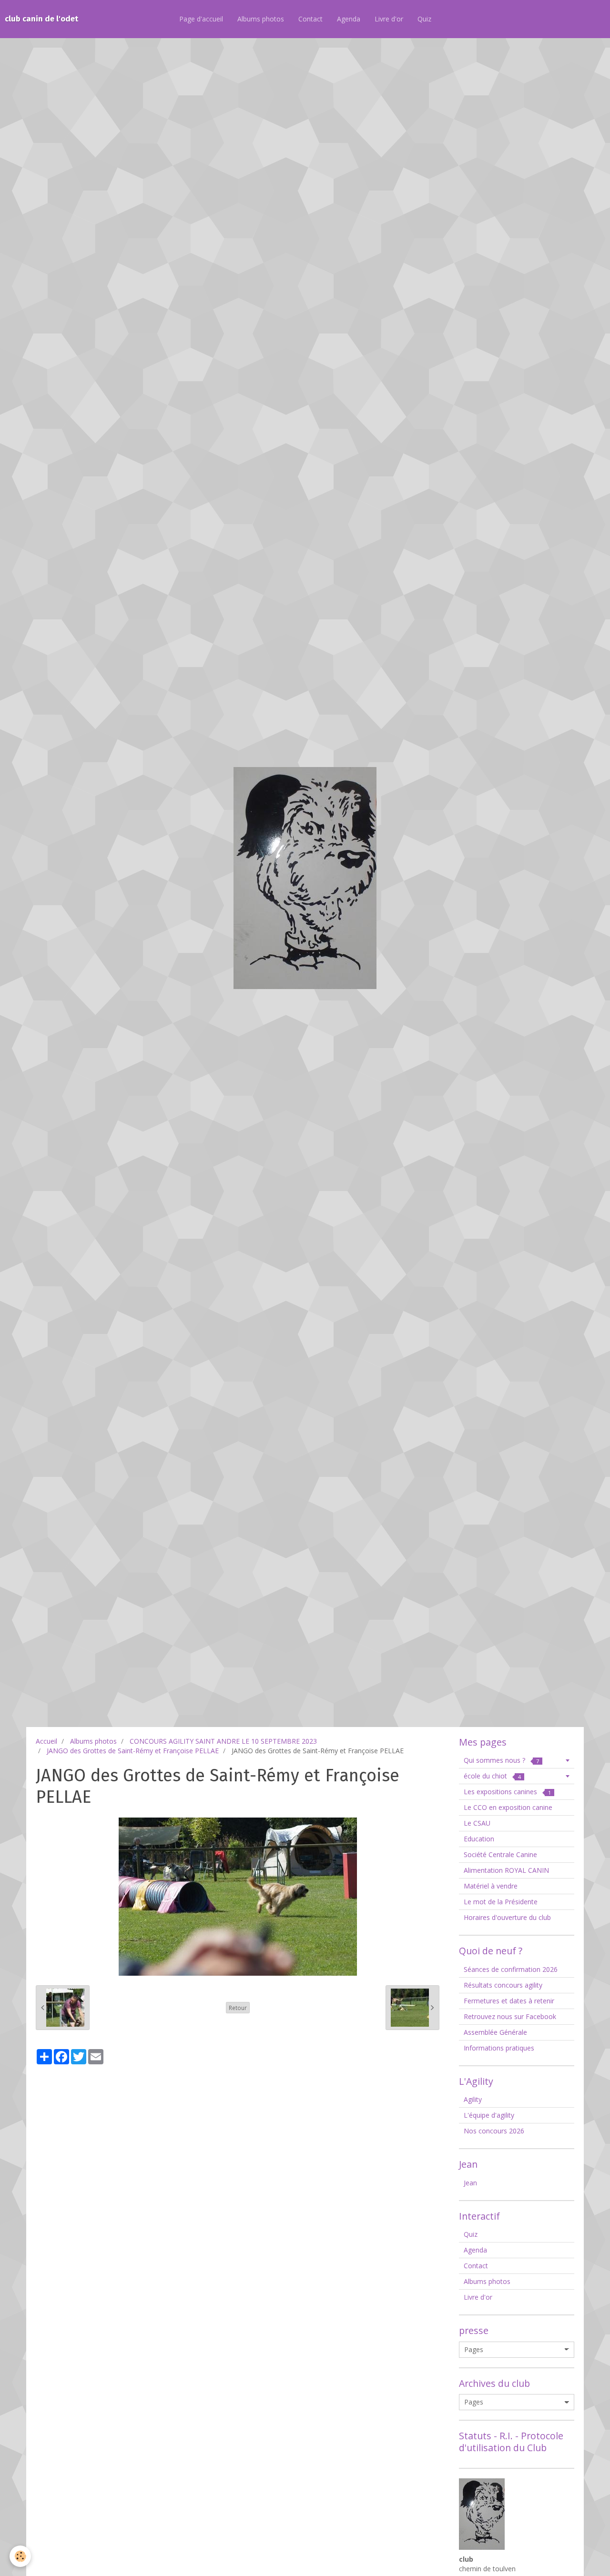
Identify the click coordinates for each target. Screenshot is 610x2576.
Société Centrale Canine (500, 1854)
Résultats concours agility (503, 1985)
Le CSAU (477, 1823)
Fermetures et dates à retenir (509, 2001)
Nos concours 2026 (494, 2131)
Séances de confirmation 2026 (511, 1969)
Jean (470, 2183)
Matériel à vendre (491, 1886)
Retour (238, 2008)
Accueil (46, 1741)
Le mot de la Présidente (501, 1902)
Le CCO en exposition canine (508, 1807)
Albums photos (261, 19)
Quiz (424, 19)
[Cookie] (20, 2556)
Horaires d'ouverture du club (507, 1917)
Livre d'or (389, 19)
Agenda (349, 19)
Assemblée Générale (495, 2032)
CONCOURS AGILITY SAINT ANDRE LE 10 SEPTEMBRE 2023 (223, 1741)
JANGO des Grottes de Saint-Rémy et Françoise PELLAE (133, 1751)
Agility (473, 2099)
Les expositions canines (507, 1792)
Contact (310, 19)
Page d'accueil (201, 19)
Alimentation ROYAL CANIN (506, 1870)
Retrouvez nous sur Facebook (510, 2016)
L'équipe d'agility (489, 2115)
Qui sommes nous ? (501, 1760)
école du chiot (492, 1776)
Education (479, 1839)
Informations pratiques (499, 2048)
